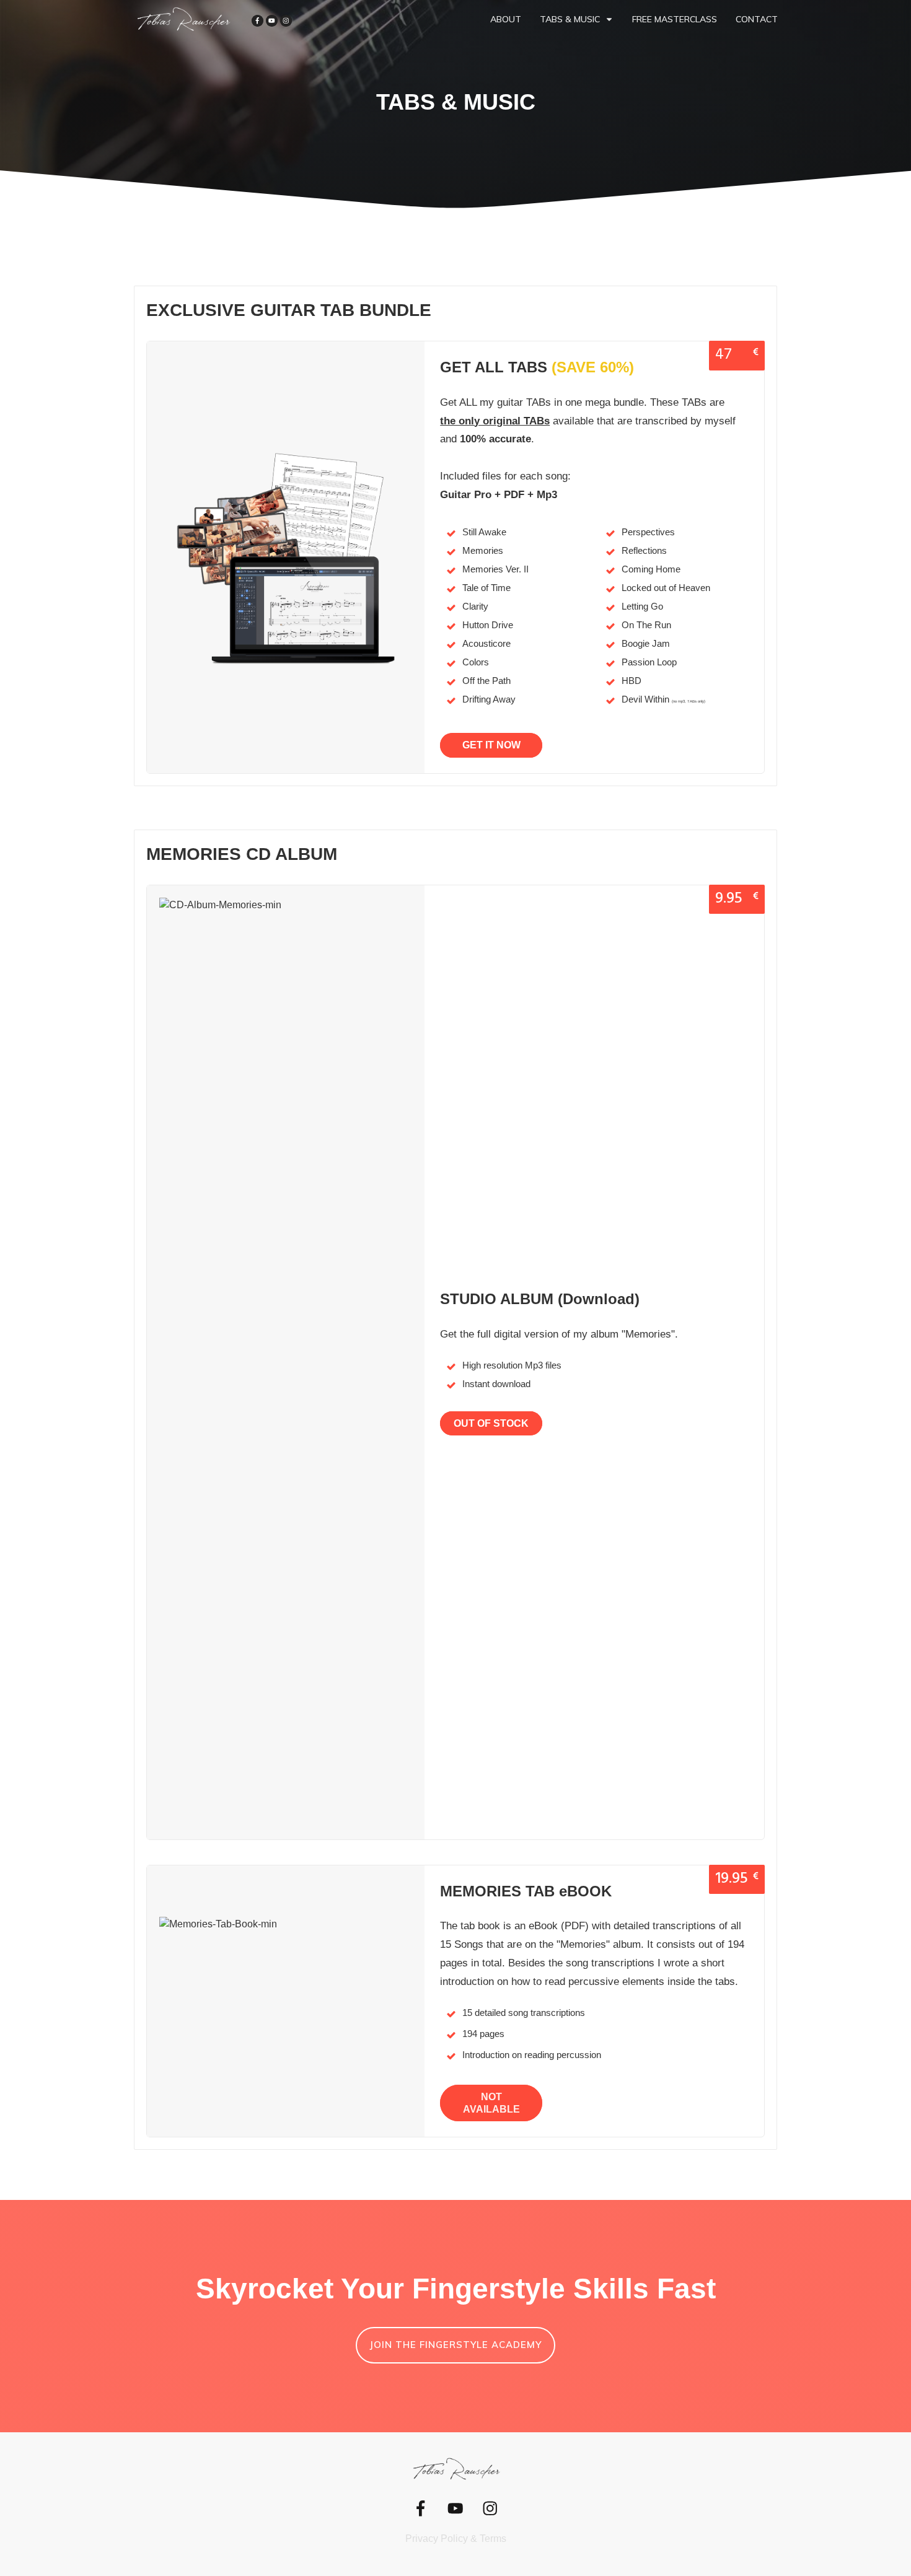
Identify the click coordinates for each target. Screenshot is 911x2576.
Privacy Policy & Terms (456, 2539)
